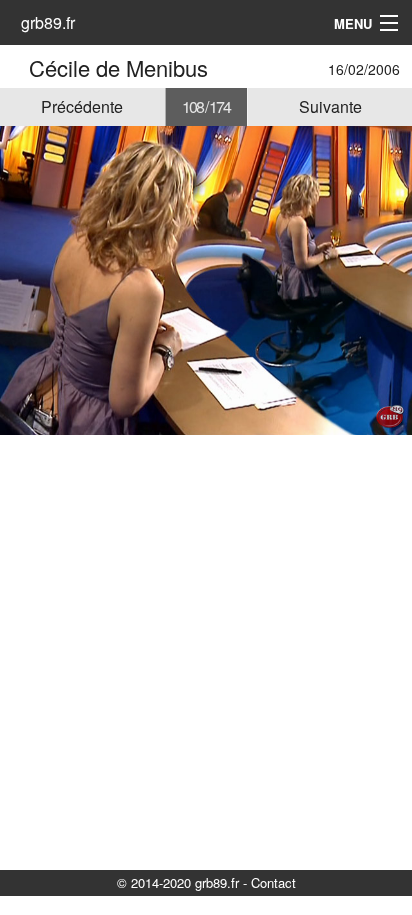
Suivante (330, 106)
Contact (273, 882)
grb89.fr (48, 22)
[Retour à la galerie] (17, 67)
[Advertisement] (206, 651)
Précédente (82, 106)
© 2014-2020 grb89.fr (178, 882)
